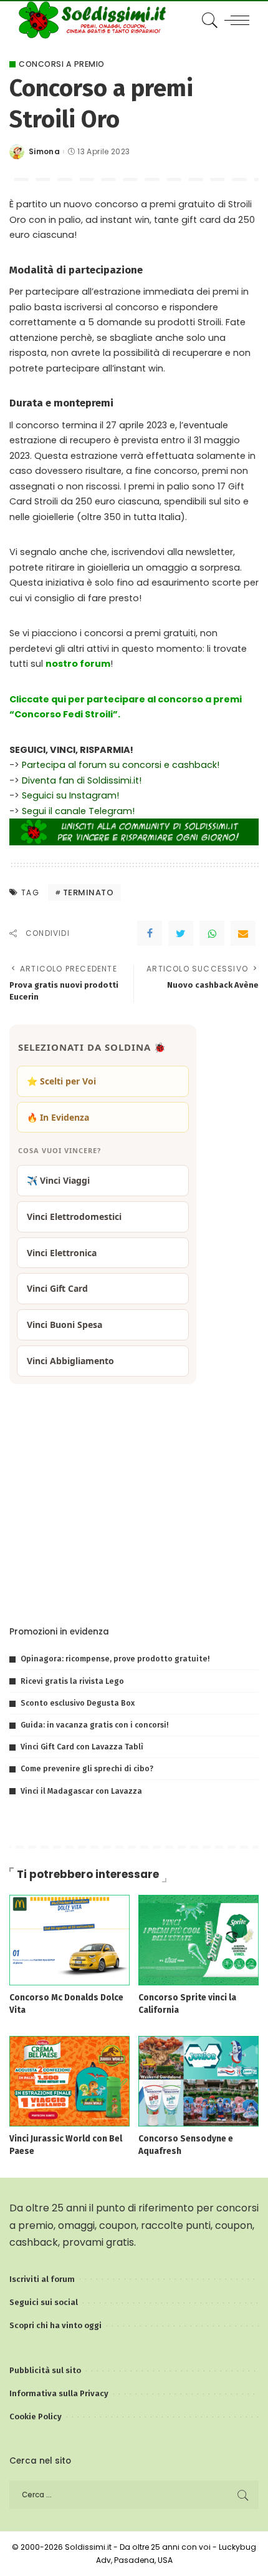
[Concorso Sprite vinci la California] (199, 1939)
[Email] (243, 933)
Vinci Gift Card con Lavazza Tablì (82, 1747)
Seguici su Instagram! (70, 795)
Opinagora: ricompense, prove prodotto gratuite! (115, 1659)
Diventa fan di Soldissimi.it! (82, 780)
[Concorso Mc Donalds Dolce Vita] (69, 1939)
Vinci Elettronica (62, 1253)
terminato (89, 892)
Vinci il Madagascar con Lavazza (81, 1791)
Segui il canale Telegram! (78, 811)
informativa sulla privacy (161, 1588)
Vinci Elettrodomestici (74, 1217)
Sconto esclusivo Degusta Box (78, 1703)
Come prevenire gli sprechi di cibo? (87, 1768)
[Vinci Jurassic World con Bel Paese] (69, 2081)
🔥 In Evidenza (58, 1117)
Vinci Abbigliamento (70, 1361)
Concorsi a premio (62, 64)
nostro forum (78, 664)
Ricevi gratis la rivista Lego (72, 1681)
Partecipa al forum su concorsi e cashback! (121, 765)
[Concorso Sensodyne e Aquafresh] (199, 2081)
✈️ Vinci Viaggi (58, 1180)
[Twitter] (181, 933)
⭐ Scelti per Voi (61, 1081)
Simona (44, 152)
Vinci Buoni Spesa (65, 1325)
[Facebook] (150, 933)
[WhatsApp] (212, 933)
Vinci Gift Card (57, 1288)
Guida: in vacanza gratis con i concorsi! (94, 1725)
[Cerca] (208, 20)
